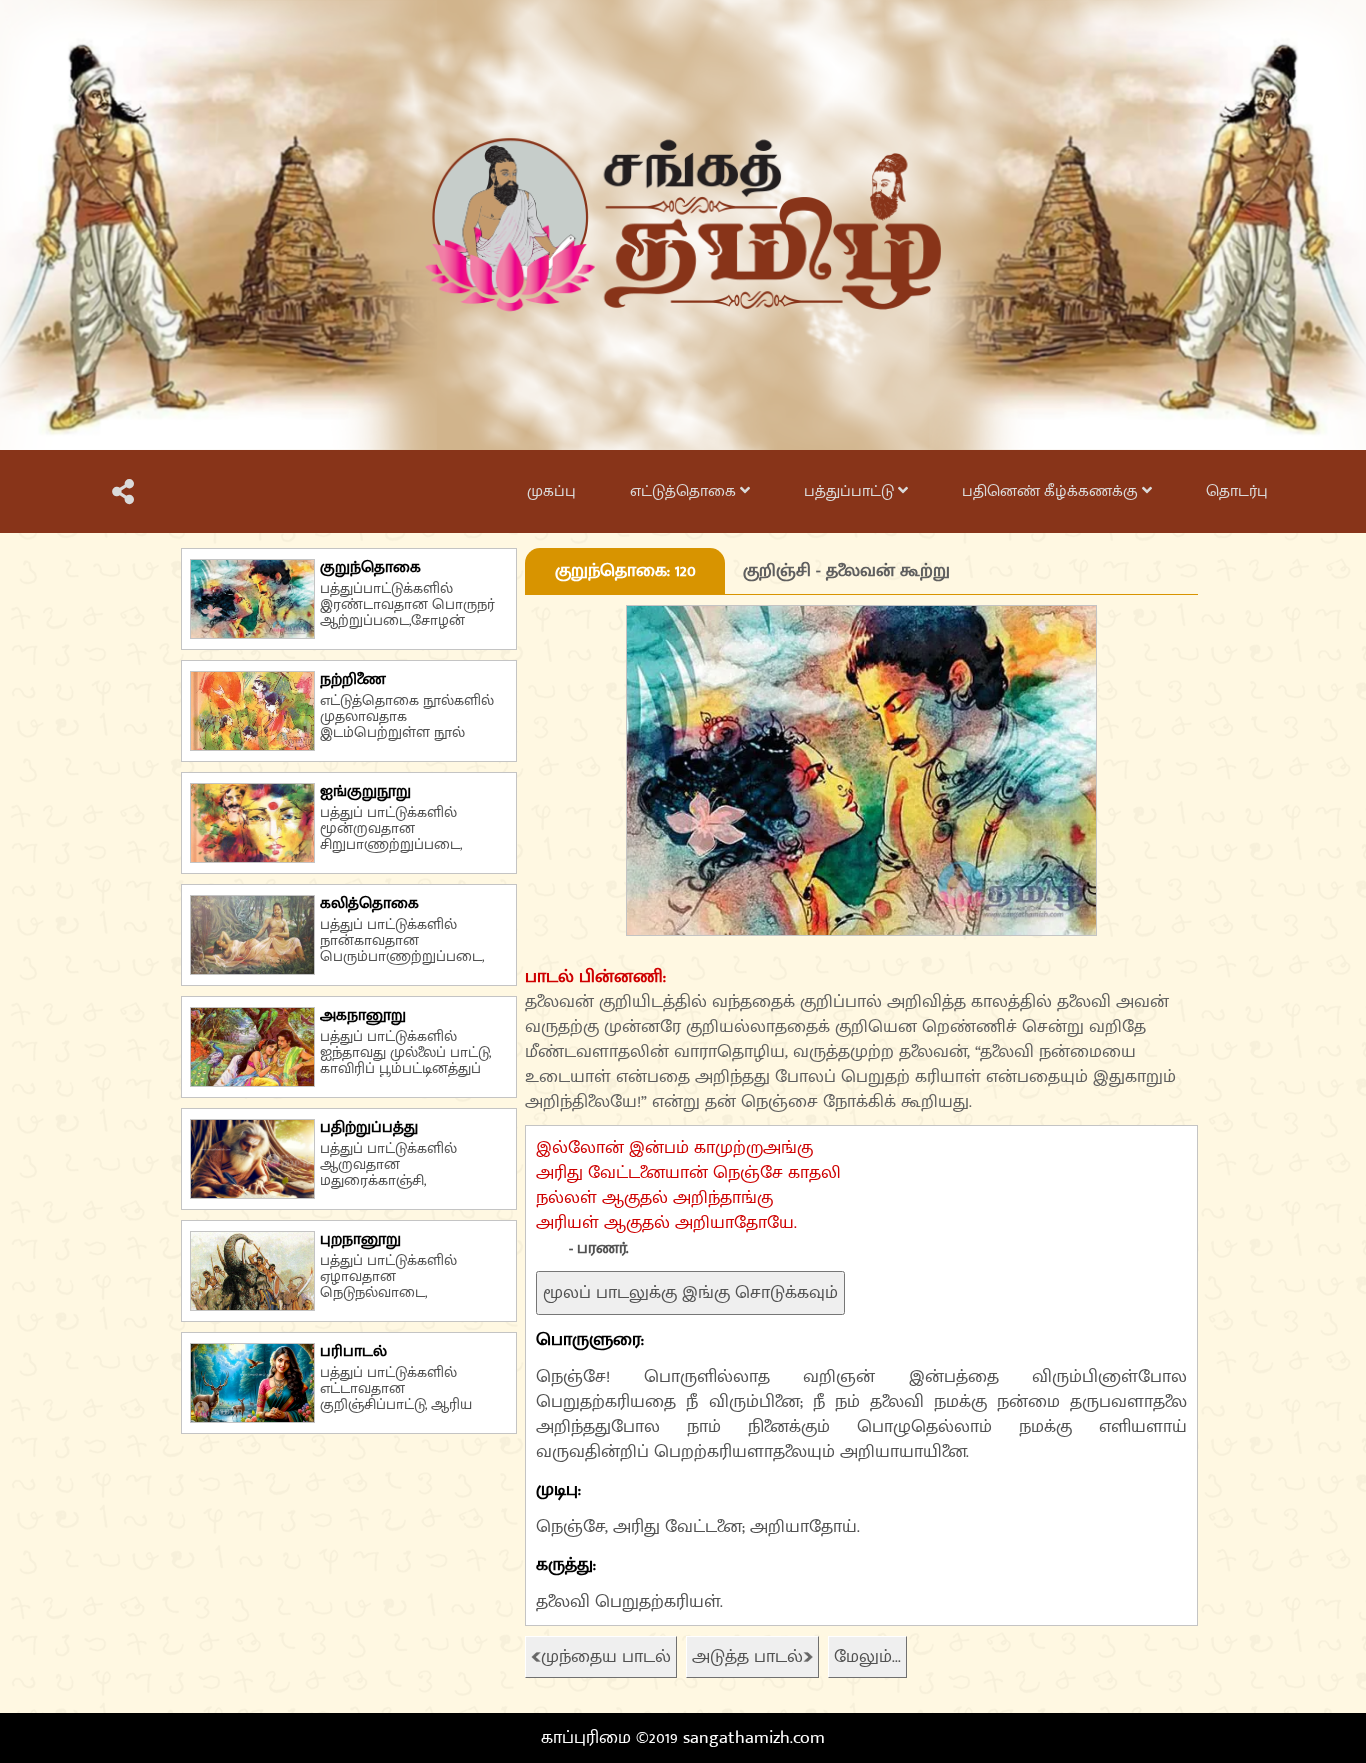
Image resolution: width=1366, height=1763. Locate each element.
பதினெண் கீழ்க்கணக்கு (1052, 491)
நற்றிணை (353, 679)
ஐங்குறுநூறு (365, 791)
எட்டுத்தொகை (685, 491)
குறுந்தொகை (370, 567)
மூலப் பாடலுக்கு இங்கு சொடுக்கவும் (690, 1293)
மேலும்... (867, 1657)
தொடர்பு (1237, 491)
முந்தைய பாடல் (606, 1657)
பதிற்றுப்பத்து (369, 1127)
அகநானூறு (363, 1015)
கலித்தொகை (369, 903)
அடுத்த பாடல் (747, 1657)
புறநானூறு (360, 1239)
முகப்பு (551, 491)
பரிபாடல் (353, 1351)
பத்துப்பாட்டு (851, 491)
